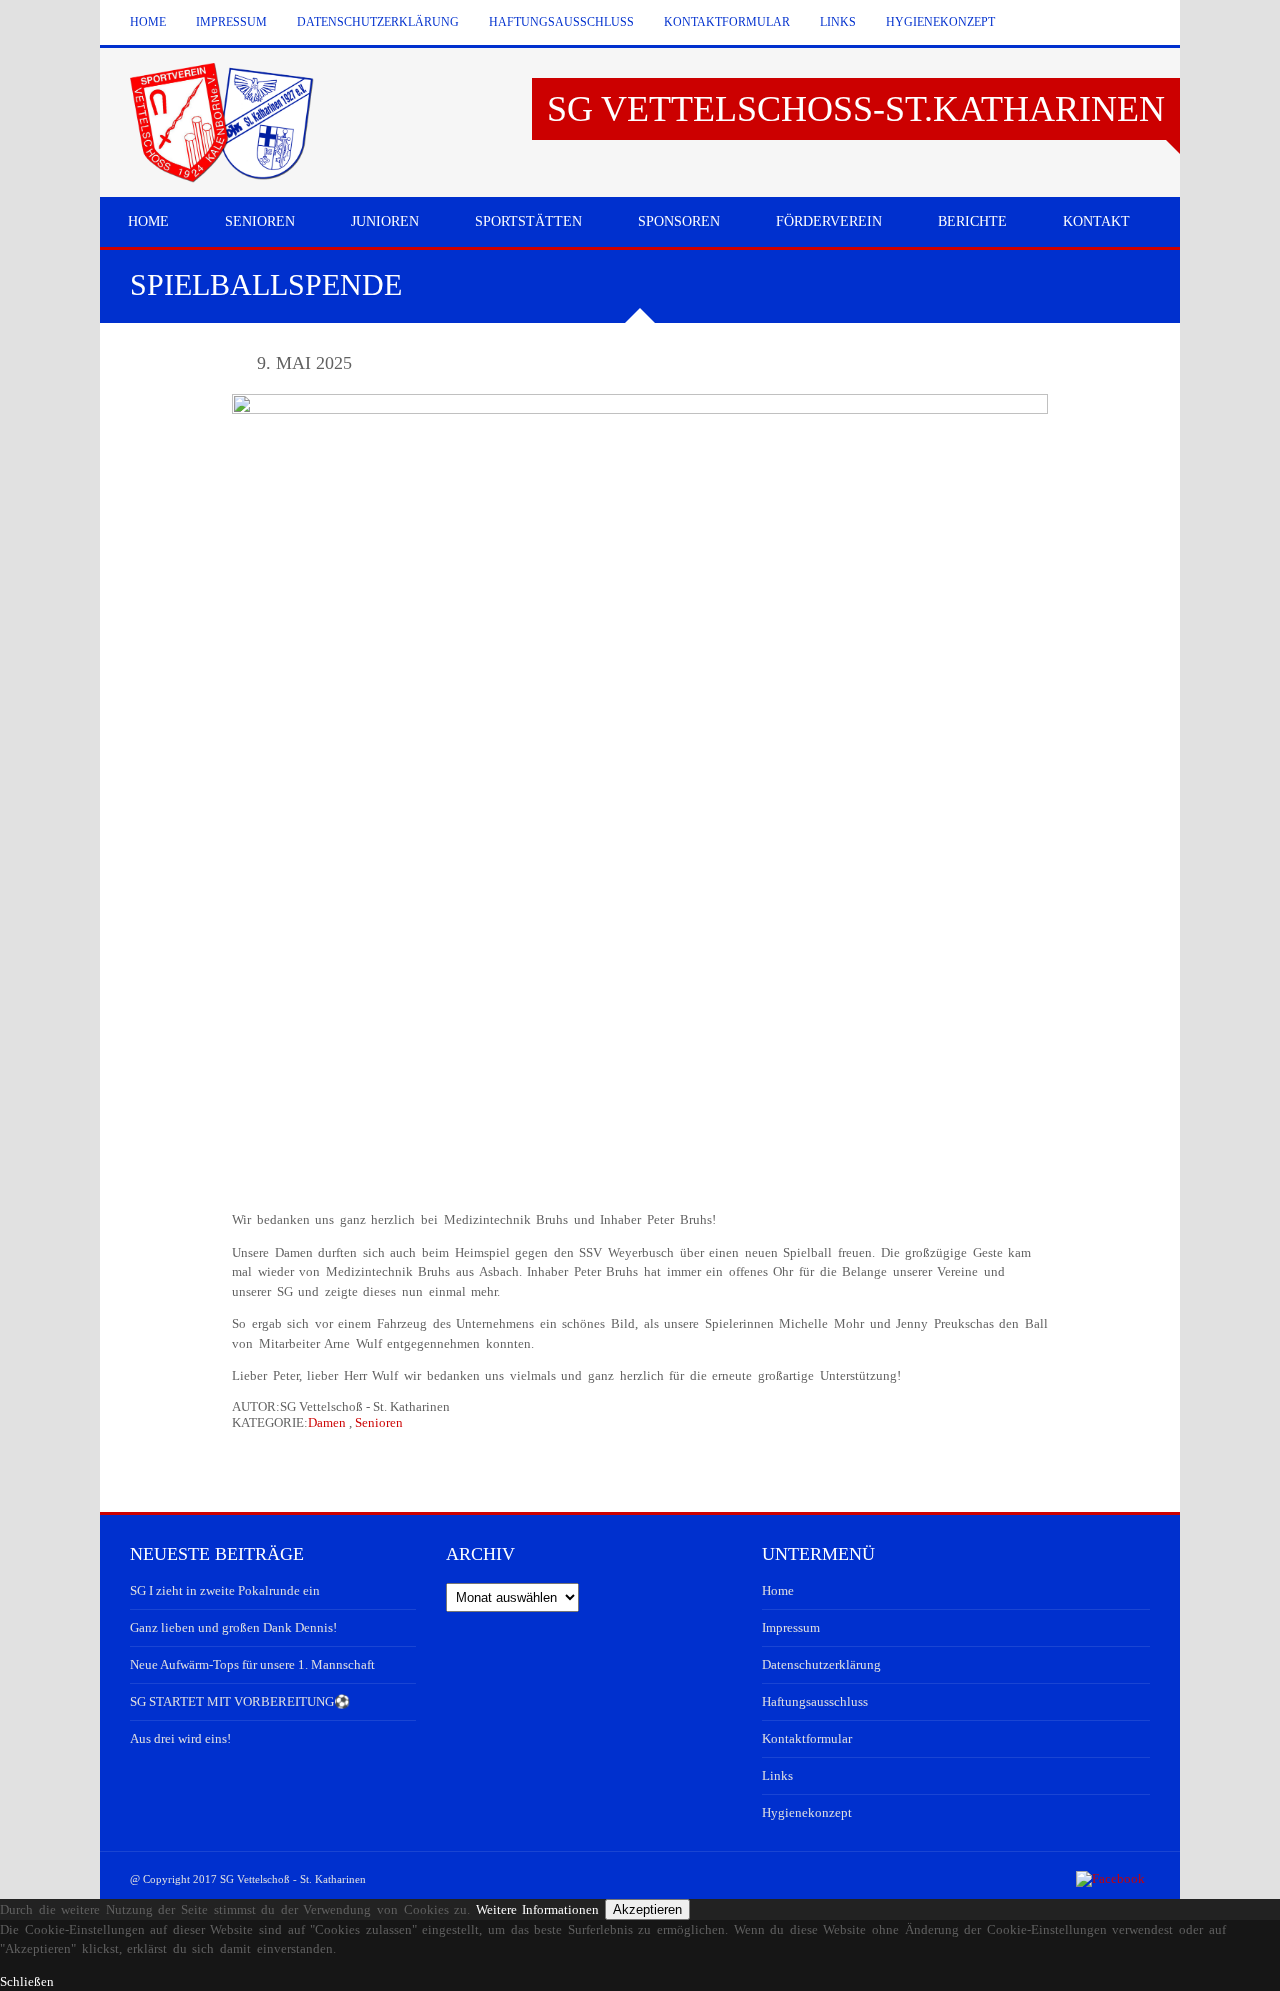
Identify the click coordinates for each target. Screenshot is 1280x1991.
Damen (327, 1422)
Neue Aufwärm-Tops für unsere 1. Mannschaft (252, 1664)
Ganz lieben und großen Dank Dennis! (233, 1627)
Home (148, 22)
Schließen (27, 1981)
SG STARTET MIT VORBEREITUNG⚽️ (240, 1701)
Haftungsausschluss (561, 22)
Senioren (379, 1422)
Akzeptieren (647, 1909)
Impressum (231, 22)
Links (838, 22)
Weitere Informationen (538, 1909)
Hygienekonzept (940, 22)
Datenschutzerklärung (378, 22)
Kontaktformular (727, 22)
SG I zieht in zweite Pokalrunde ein (225, 1590)
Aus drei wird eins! (180, 1738)
